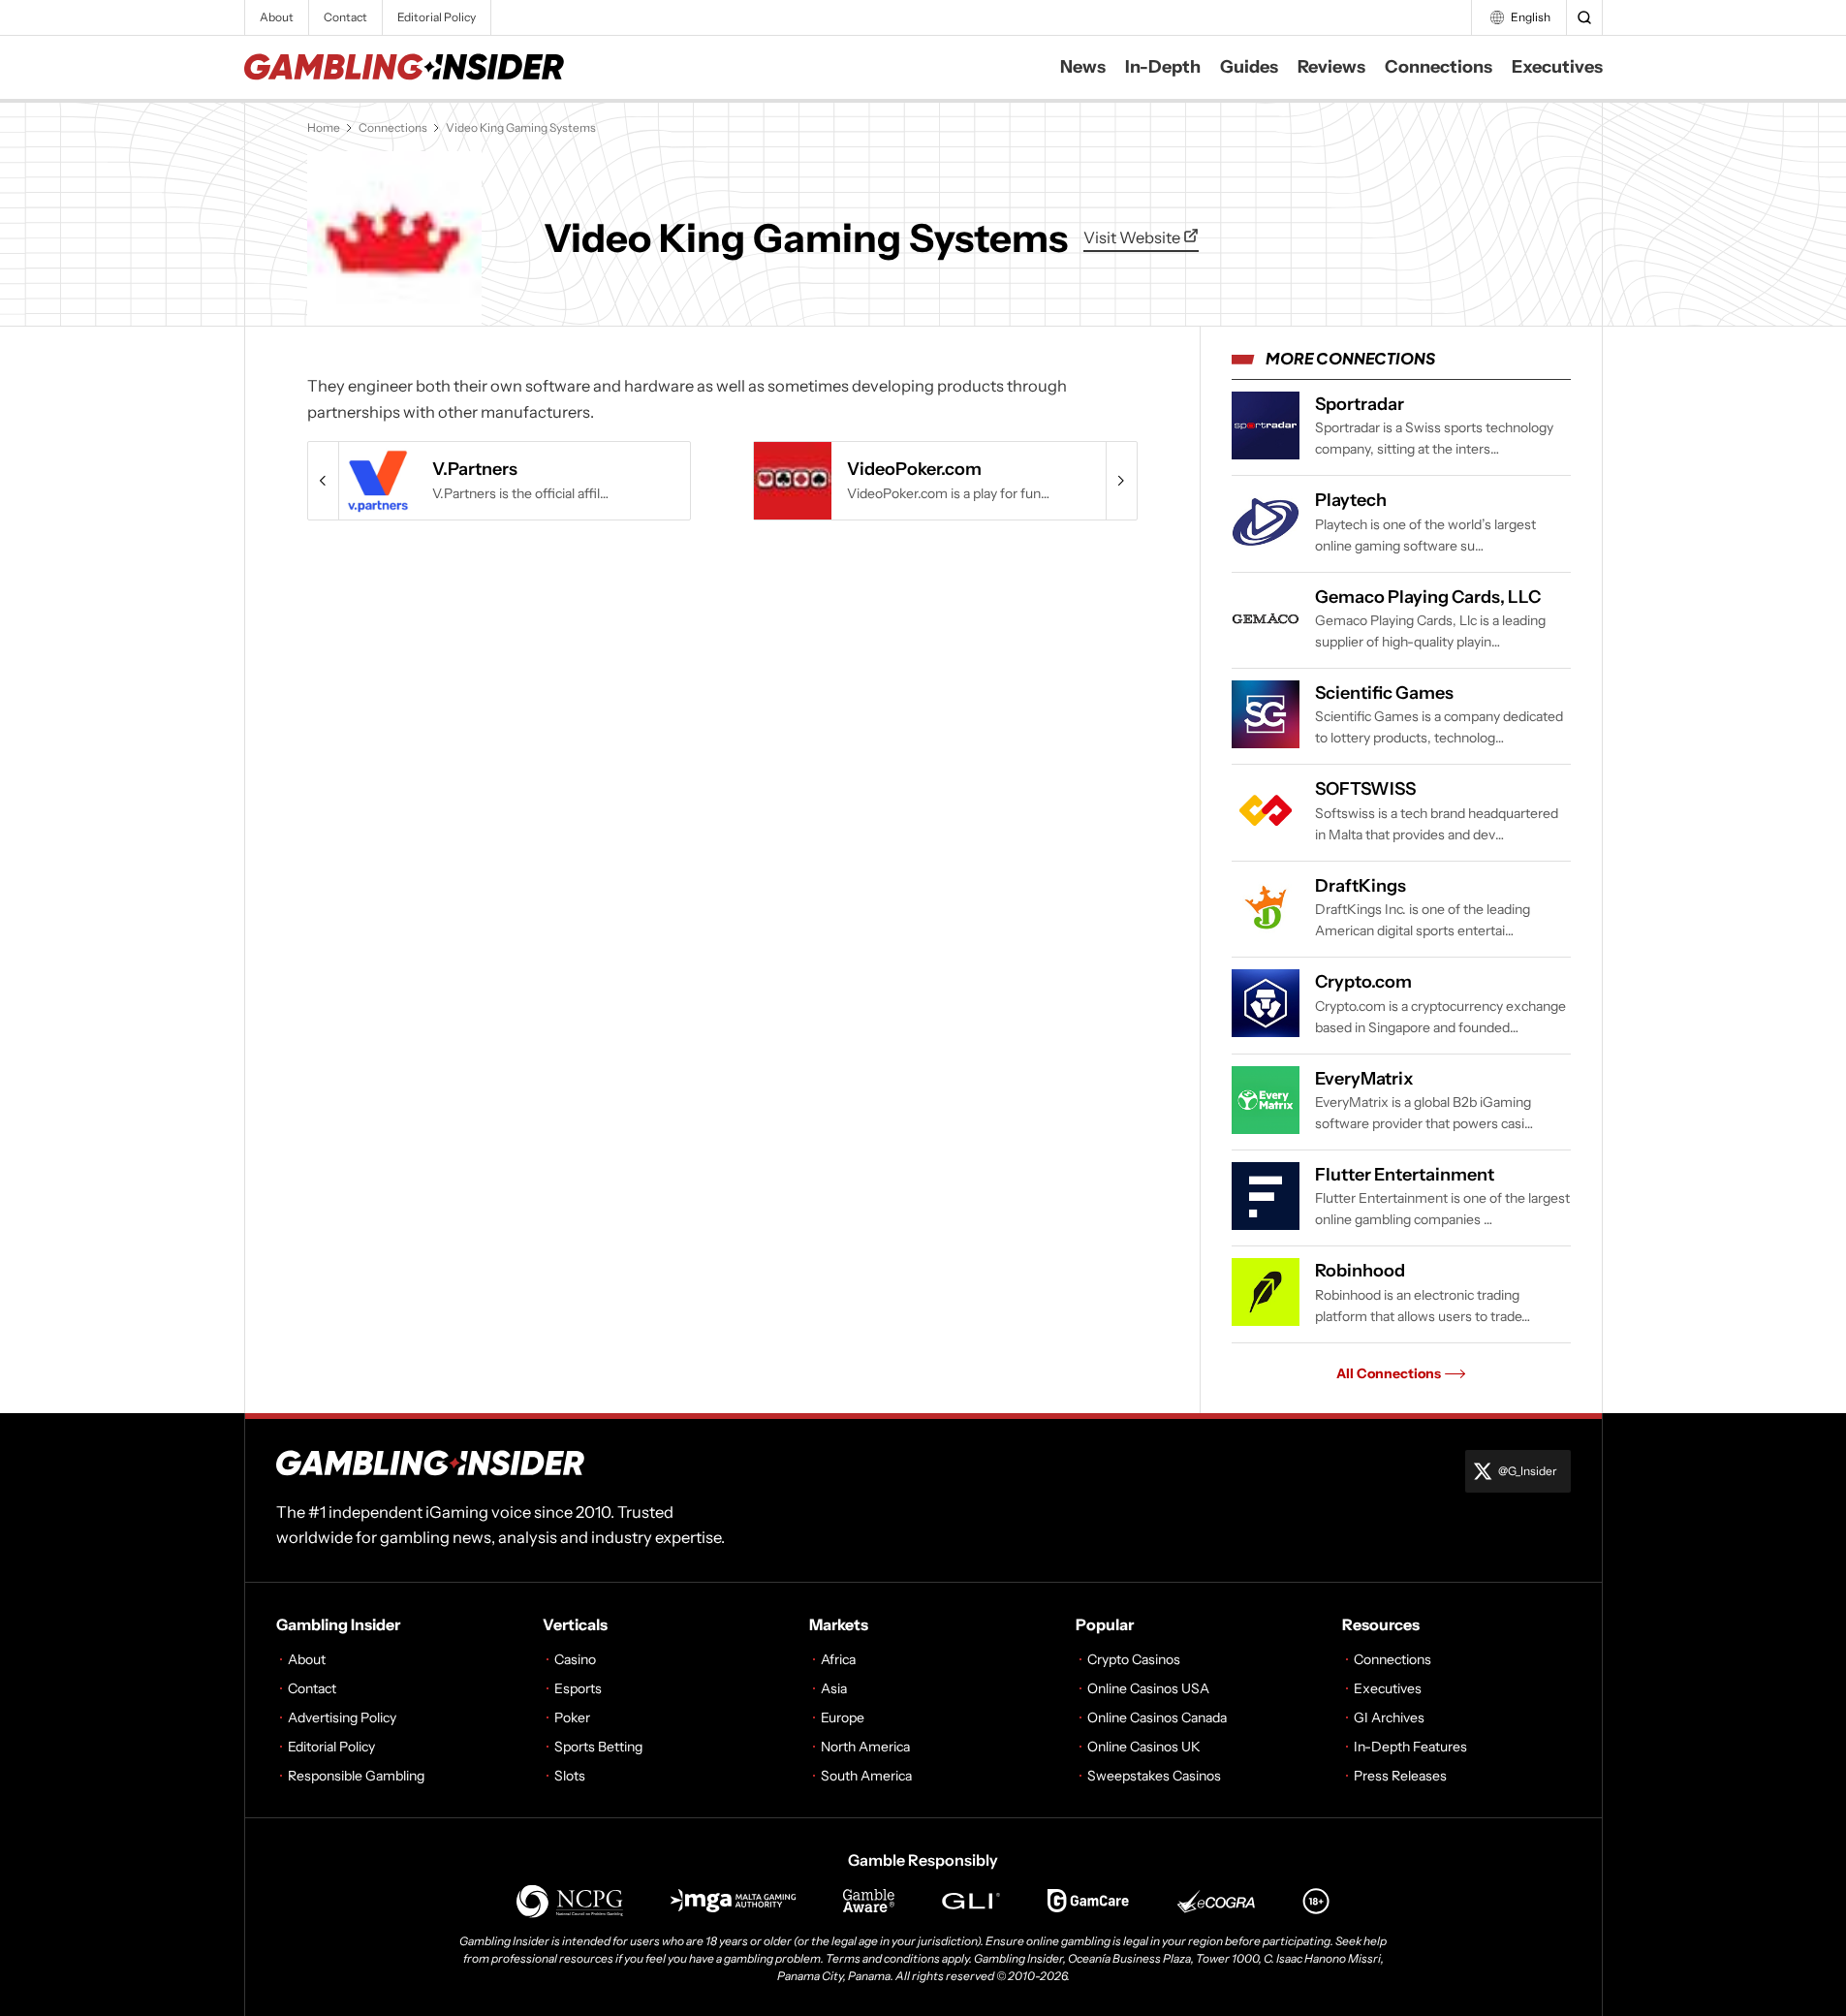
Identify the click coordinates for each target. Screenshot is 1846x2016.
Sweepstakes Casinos (1154, 1776)
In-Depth (1163, 67)
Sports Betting (598, 1747)
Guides (1249, 67)
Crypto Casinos (1134, 1659)
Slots (570, 1776)
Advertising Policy (342, 1717)
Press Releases (1400, 1776)
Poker (572, 1717)
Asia (834, 1688)
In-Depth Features (1410, 1747)
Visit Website (1133, 237)
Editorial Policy (437, 17)
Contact (345, 17)
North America (865, 1747)
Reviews (1331, 67)
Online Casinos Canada (1157, 1717)
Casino (575, 1659)
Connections (1439, 67)
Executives (1557, 67)
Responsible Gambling (356, 1776)
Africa (838, 1659)
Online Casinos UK (1144, 1747)
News (1083, 67)
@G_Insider (1528, 1471)
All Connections (1389, 1373)
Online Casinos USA (1148, 1688)
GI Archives (1389, 1717)
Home (324, 127)
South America (866, 1776)
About (277, 17)
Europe (843, 1717)
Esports (578, 1688)
